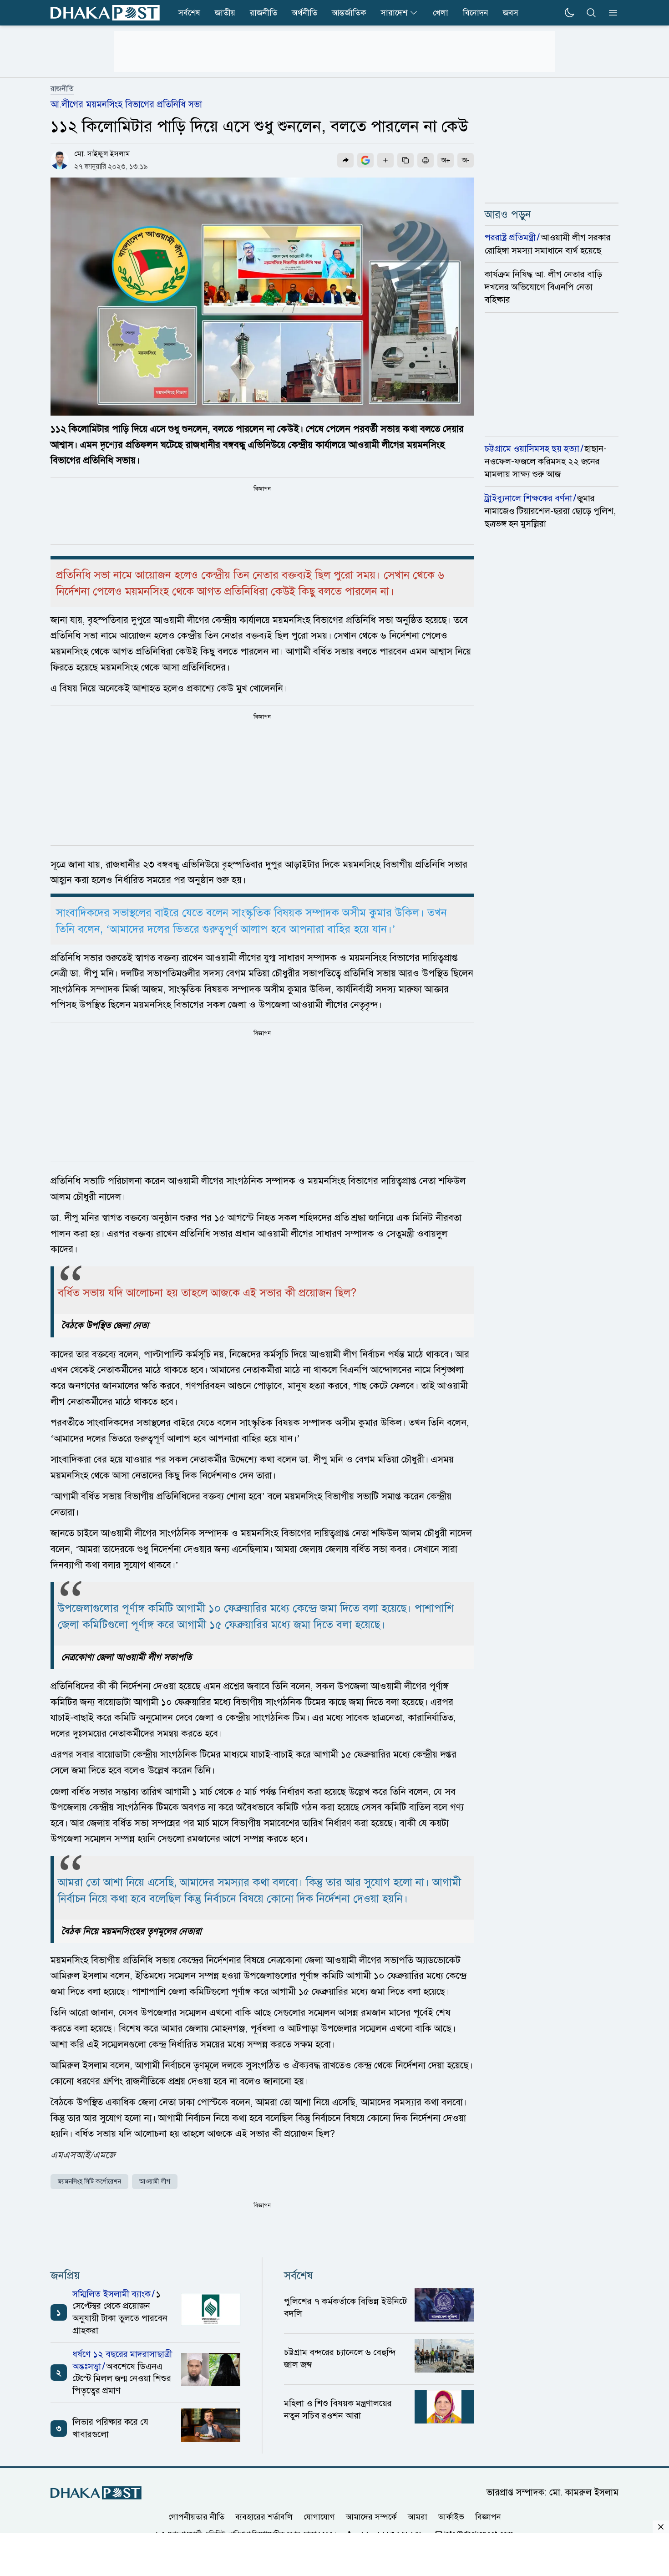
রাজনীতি (264, 13)
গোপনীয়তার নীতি (196, 2517)
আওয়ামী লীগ (155, 2182)
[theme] (569, 13)
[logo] (105, 13)
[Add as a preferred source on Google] (365, 160)
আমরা (418, 2517)
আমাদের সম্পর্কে (371, 2517)
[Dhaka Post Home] (96, 2493)
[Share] (345, 160)
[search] (591, 13)
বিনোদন (476, 13)
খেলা (441, 13)
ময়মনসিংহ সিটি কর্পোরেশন (89, 2182)
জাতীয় (225, 13)
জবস (511, 13)
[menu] (610, 13)
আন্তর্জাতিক (349, 13)
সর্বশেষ (189, 13)
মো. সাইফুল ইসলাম (102, 154)
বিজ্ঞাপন (488, 2517)
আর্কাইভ (451, 2517)
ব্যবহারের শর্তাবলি (264, 2517)
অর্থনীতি (304, 13)
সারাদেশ (394, 13)
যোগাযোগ (319, 2517)
